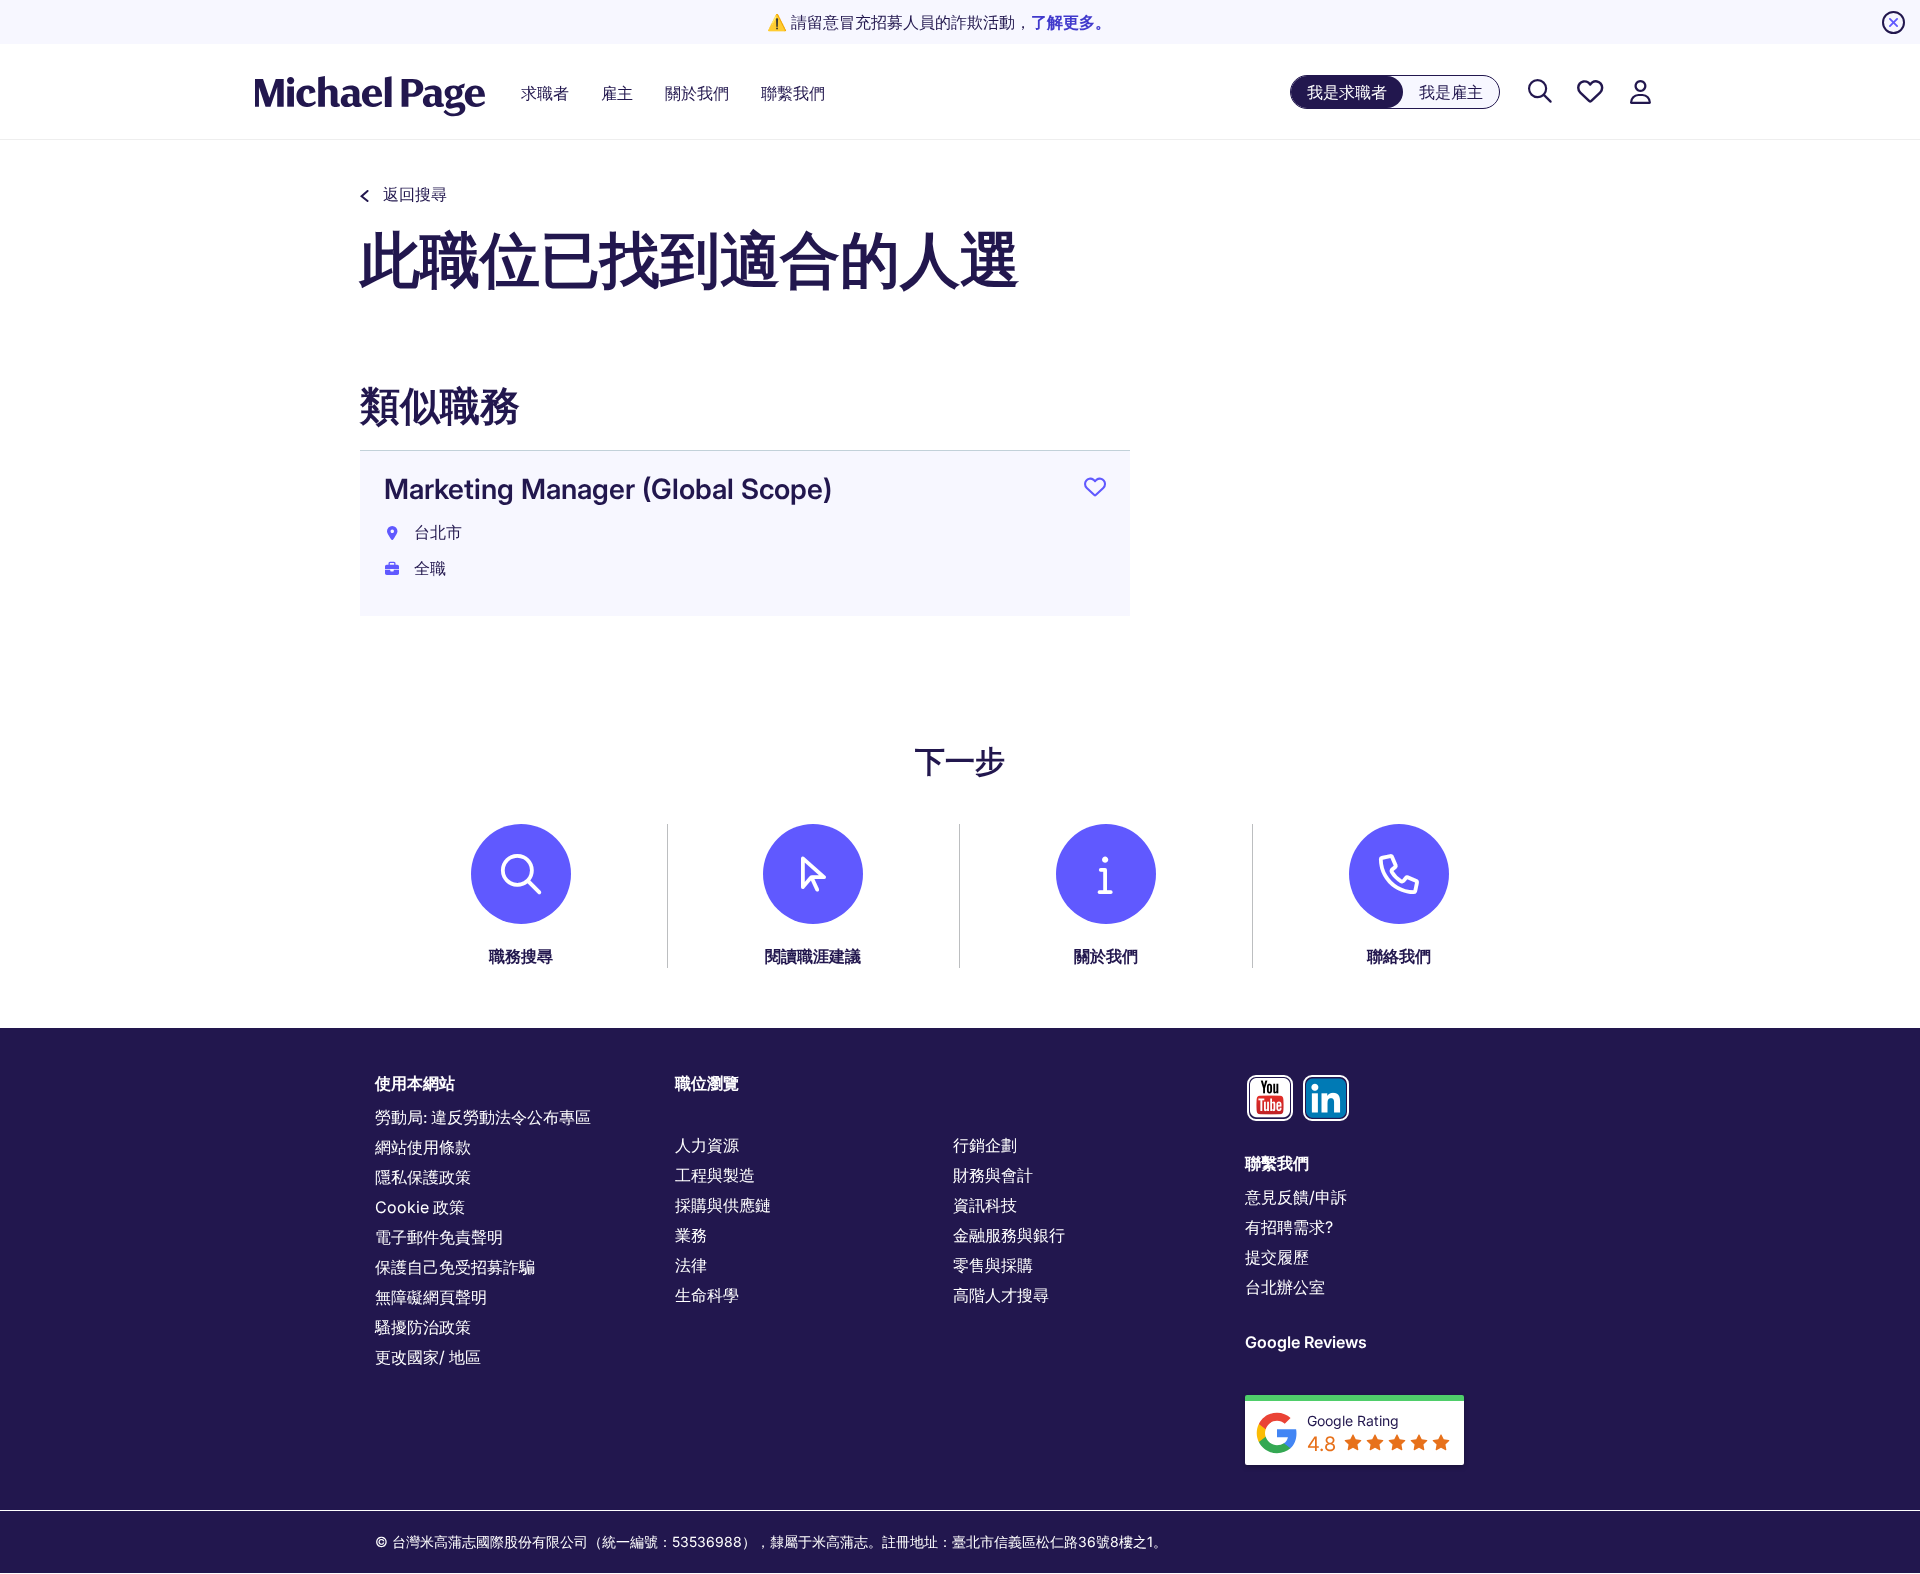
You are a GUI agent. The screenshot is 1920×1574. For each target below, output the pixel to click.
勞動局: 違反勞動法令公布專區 (483, 1117)
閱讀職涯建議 (813, 956)
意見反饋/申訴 (1296, 1197)
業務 (691, 1235)
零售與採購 (993, 1265)
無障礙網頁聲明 (431, 1297)
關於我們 (1106, 956)
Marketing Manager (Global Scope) (608, 489)
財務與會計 (993, 1175)
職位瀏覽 (707, 1083)
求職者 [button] (545, 93)
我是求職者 (1347, 92)
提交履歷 (1277, 1257)
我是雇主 (1451, 92)
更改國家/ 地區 (428, 1357)
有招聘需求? (1289, 1227)
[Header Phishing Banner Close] (1893, 22)
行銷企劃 (985, 1145)
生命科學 (707, 1295)
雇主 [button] (617, 93)
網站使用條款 (423, 1147)
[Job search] (1540, 92)
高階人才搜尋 (1001, 1295)
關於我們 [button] (697, 93)
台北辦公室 (1285, 1287)
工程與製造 (715, 1175)
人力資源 (707, 1145)
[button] (403, 194)
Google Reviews (1306, 1342)
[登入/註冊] (1640, 92)
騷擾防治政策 (423, 1327)
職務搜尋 (521, 956)
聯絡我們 (1399, 956)
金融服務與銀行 (1009, 1235)
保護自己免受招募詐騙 (455, 1267)
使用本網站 (415, 1083)
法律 (691, 1265)
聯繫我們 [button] (793, 93)
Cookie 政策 (420, 1207)
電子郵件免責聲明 (439, 1237)
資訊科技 (985, 1205)
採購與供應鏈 (723, 1205)
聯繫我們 (1277, 1163)
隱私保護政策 (423, 1177)
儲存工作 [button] (1095, 491)
